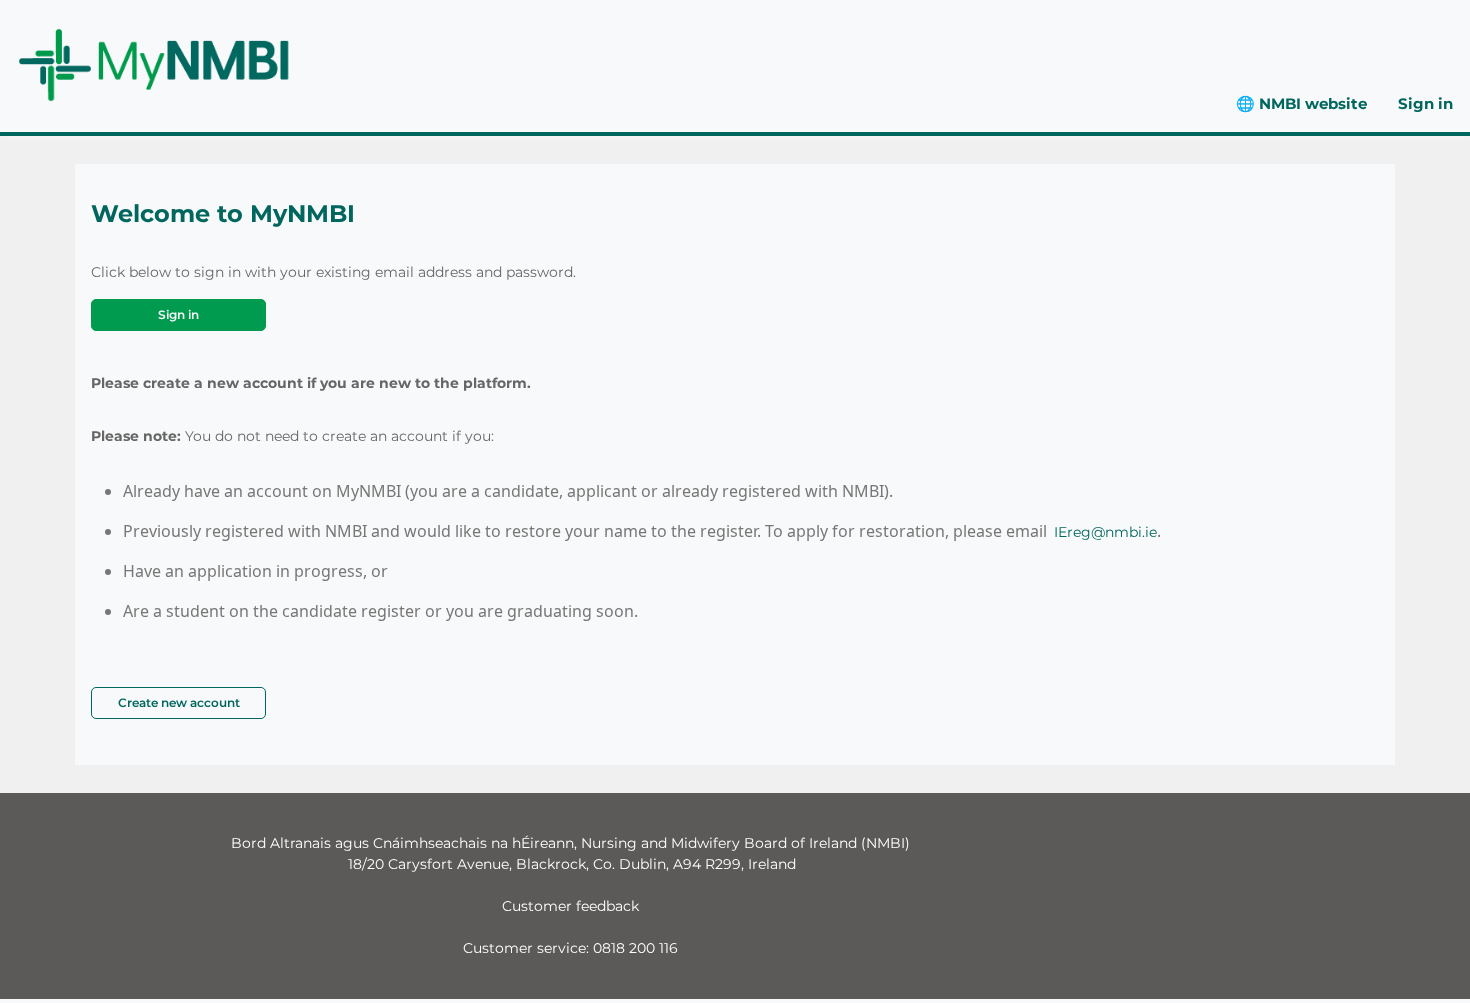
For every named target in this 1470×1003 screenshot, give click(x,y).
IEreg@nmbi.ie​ (1105, 532)
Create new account (179, 702)
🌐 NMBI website (1301, 103)
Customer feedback (570, 906)
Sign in (1425, 103)
